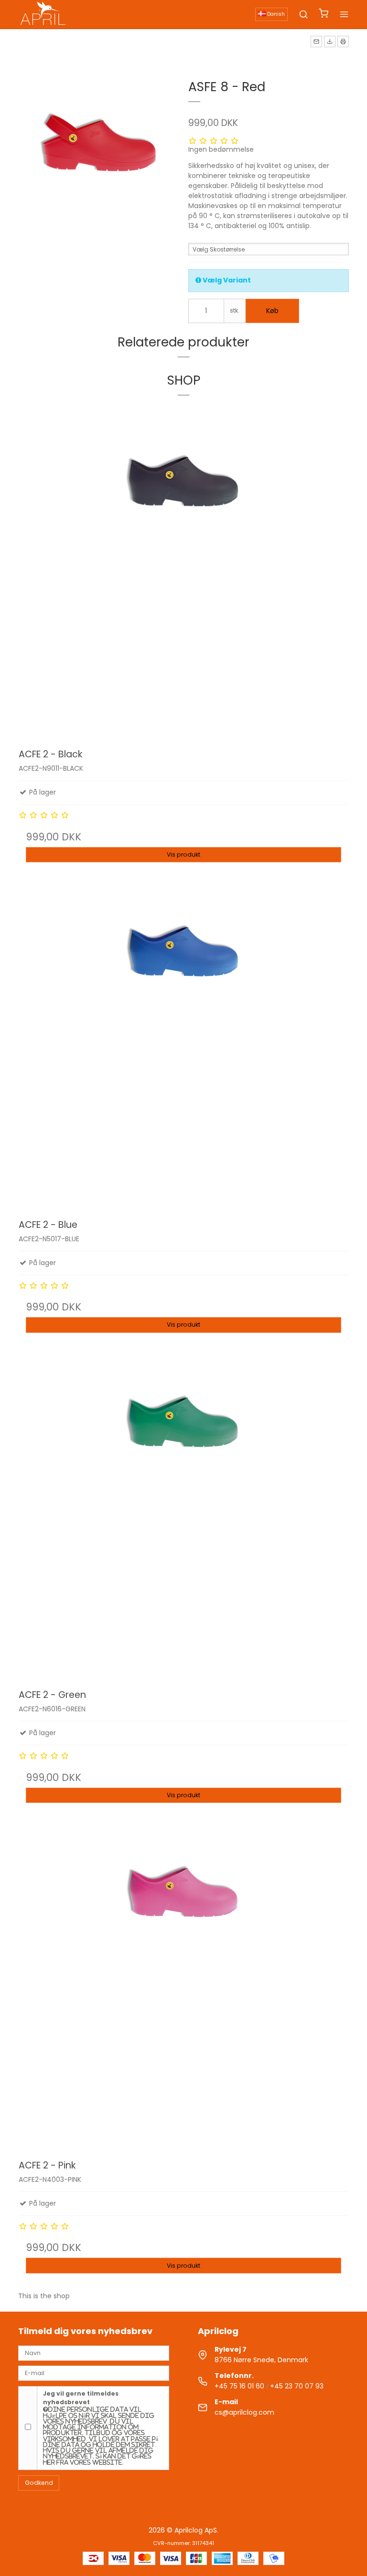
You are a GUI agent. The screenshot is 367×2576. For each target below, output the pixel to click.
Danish (275, 14)
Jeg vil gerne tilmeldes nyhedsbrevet (101, 2427)
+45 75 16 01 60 (239, 2386)
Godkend (39, 2483)
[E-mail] (94, 2373)
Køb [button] (272, 311)
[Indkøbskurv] (324, 15)
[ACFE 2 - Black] (183, 575)
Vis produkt (183, 854)
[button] (316, 42)
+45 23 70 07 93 (297, 2386)
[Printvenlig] (343, 42)
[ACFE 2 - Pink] (183, 1985)
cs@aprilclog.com (244, 2412)
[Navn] (94, 2352)
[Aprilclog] (44, 14)
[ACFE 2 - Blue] (183, 1045)
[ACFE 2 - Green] (183, 1515)
